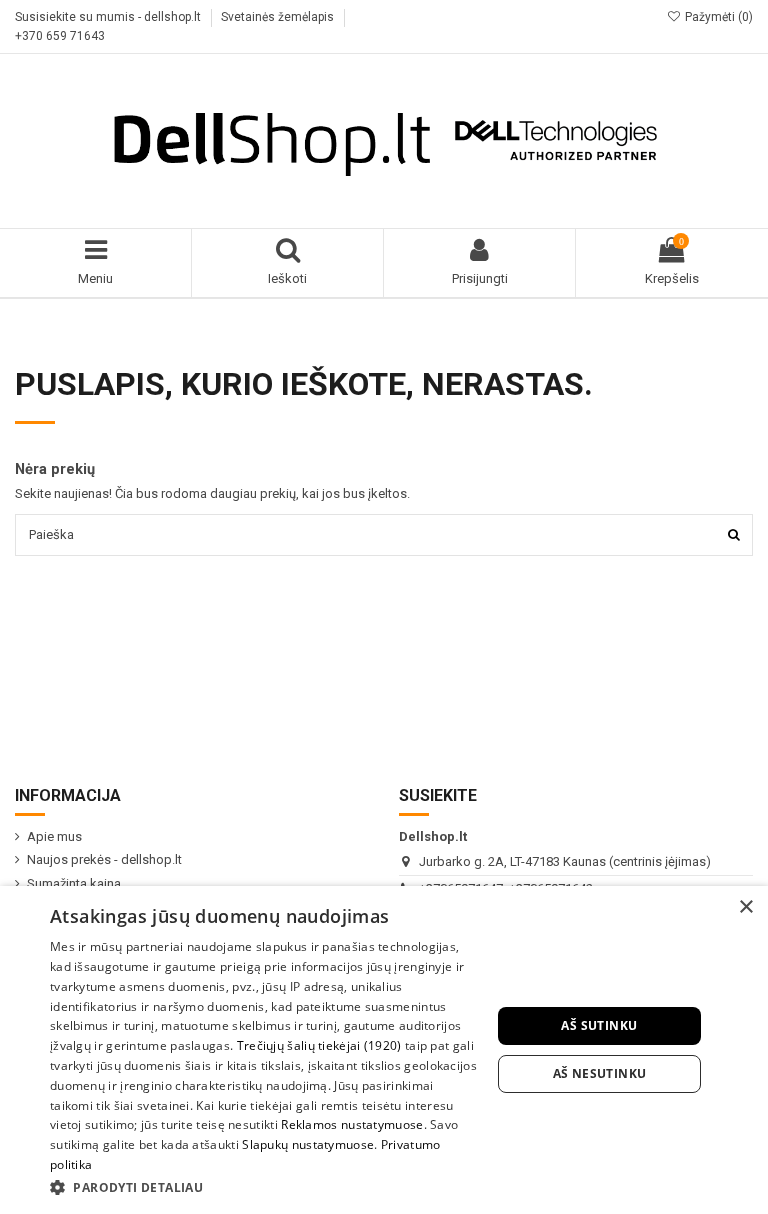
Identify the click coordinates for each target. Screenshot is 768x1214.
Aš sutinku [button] (599, 1025)
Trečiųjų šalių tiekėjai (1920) (319, 1045)
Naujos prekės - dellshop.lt (104, 859)
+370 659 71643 (60, 36)
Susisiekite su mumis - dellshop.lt (109, 17)
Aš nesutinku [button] (600, 1073)
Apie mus (54, 836)
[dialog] (384, 1050)
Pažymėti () (717, 17)
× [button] (745, 907)
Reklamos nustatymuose (352, 1124)
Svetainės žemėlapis (279, 17)
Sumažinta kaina (74, 883)
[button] (264, 1187)
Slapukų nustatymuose (308, 1144)
